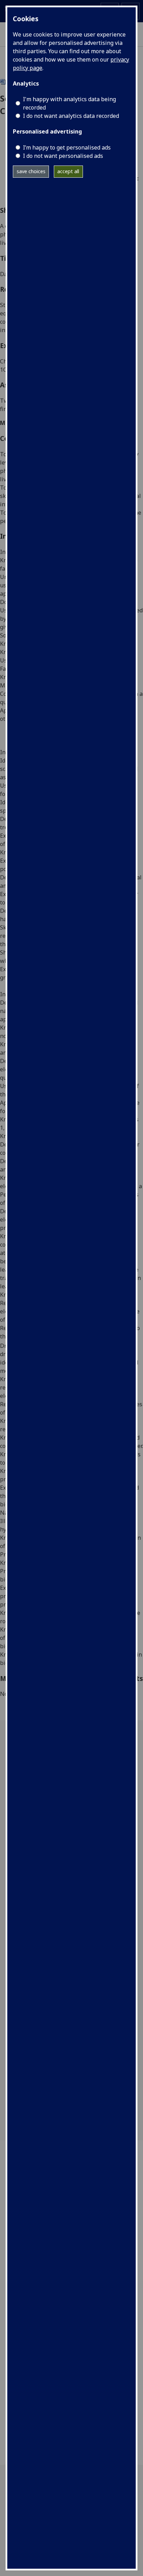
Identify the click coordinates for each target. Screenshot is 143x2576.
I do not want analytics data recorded (71, 116)
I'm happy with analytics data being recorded (69, 103)
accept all (68, 171)
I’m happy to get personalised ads (67, 147)
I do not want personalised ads (63, 156)
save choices (31, 171)
